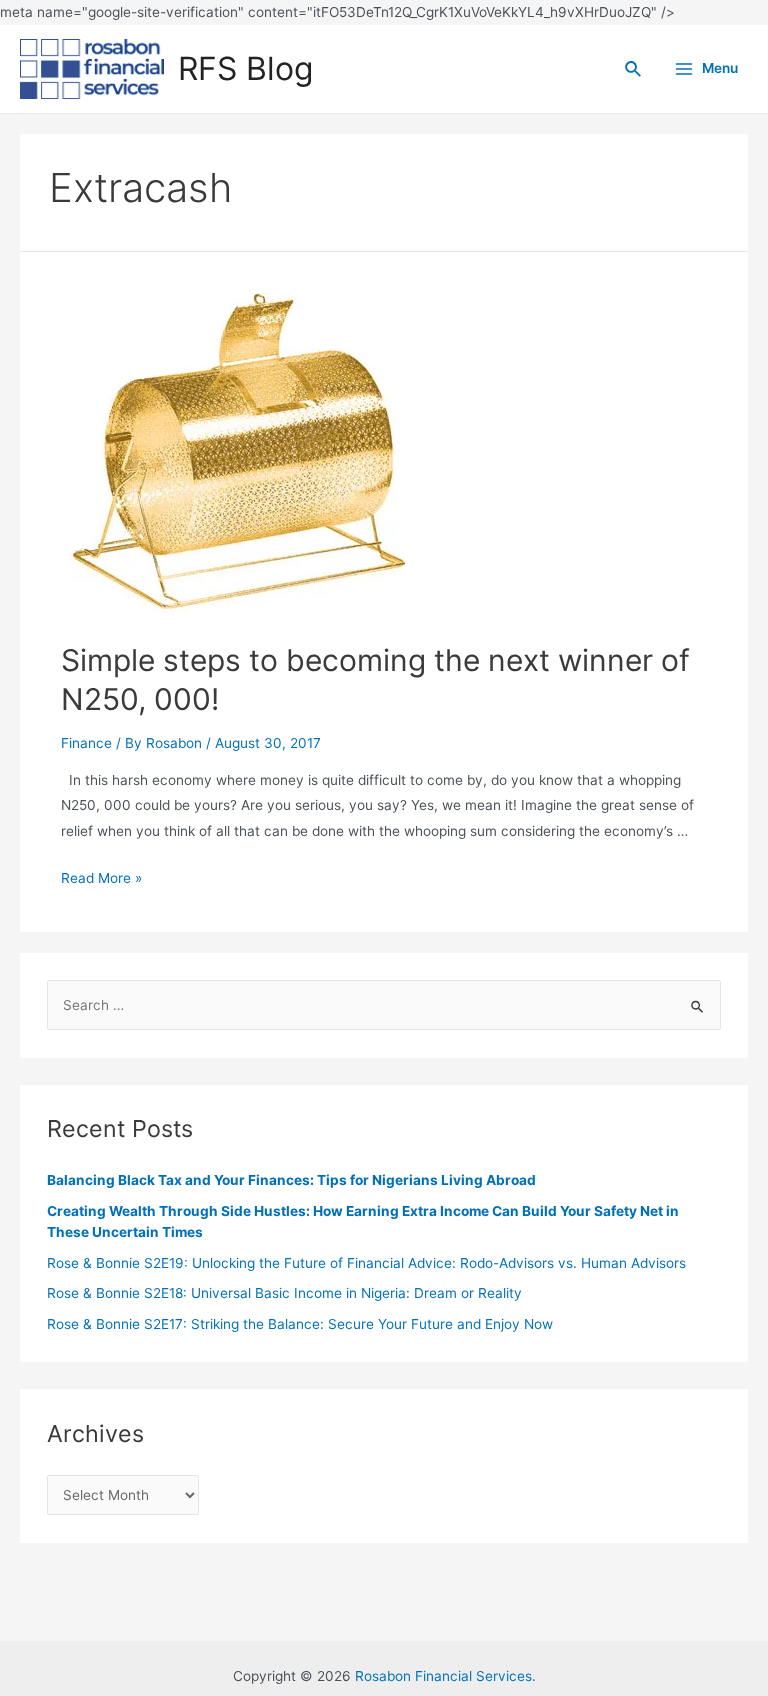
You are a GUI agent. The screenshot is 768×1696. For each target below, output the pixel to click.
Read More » (101, 878)
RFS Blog (245, 68)
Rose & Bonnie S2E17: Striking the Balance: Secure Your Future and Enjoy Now (300, 1324)
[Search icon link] (634, 69)
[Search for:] (383, 1005)
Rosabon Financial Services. (445, 1676)
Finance (86, 743)
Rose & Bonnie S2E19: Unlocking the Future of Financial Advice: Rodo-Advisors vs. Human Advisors (366, 1263)
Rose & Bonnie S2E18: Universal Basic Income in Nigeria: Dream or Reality (284, 1293)
